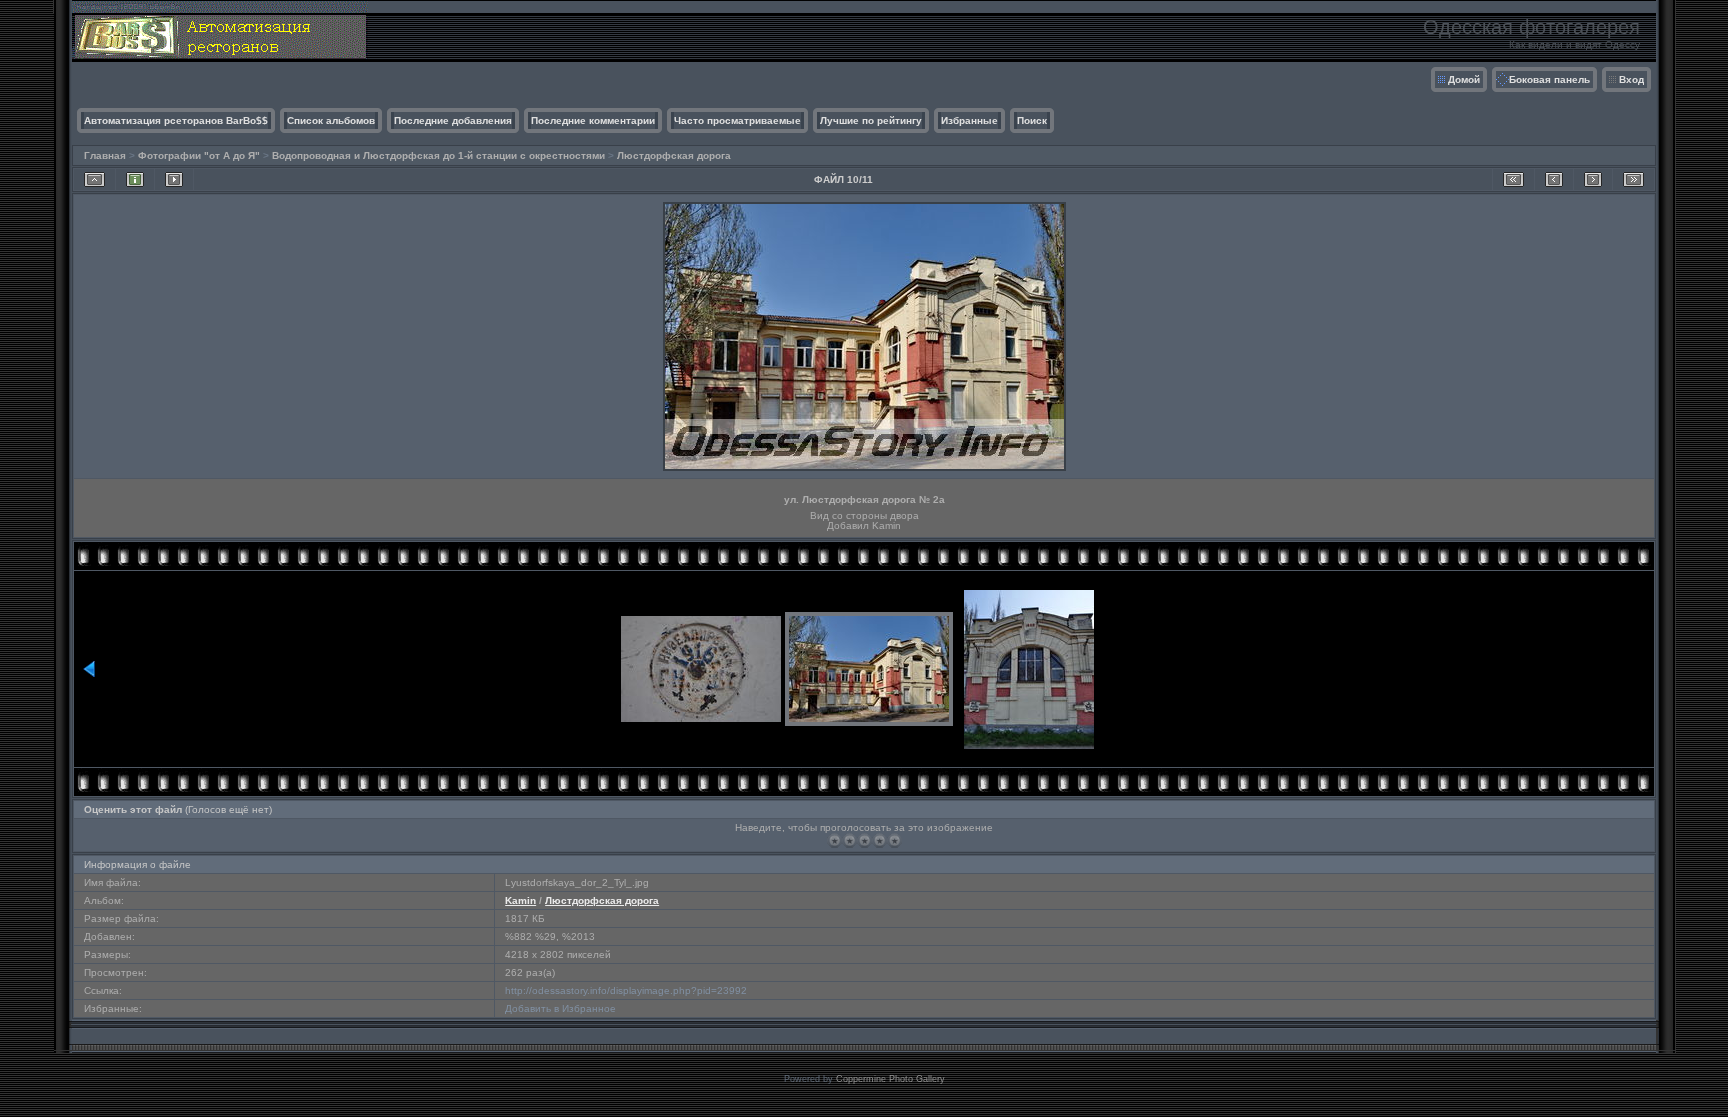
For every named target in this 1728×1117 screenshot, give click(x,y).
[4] (879, 840)
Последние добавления (453, 120)
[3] (864, 840)
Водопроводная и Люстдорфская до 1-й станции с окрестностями (438, 155)
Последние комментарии (593, 120)
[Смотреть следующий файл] (1593, 179)
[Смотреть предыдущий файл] (1554, 179)
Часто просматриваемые (737, 120)
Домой (1464, 79)
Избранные (969, 120)
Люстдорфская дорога (674, 155)
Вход (1631, 79)
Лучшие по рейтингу (871, 120)
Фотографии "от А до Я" (199, 155)
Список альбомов (331, 120)
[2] (849, 840)
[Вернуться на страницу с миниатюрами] (94, 179)
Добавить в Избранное (560, 1008)
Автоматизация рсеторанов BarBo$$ (176, 120)
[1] (834, 840)
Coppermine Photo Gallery (890, 1079)
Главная (105, 155)
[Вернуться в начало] (1513, 179)
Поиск (1032, 120)
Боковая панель (1549, 79)
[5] (894, 840)
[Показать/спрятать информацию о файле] (135, 179)
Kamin (520, 900)
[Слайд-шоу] (174, 179)
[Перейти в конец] (1633, 179)
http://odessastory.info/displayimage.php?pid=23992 (626, 990)
